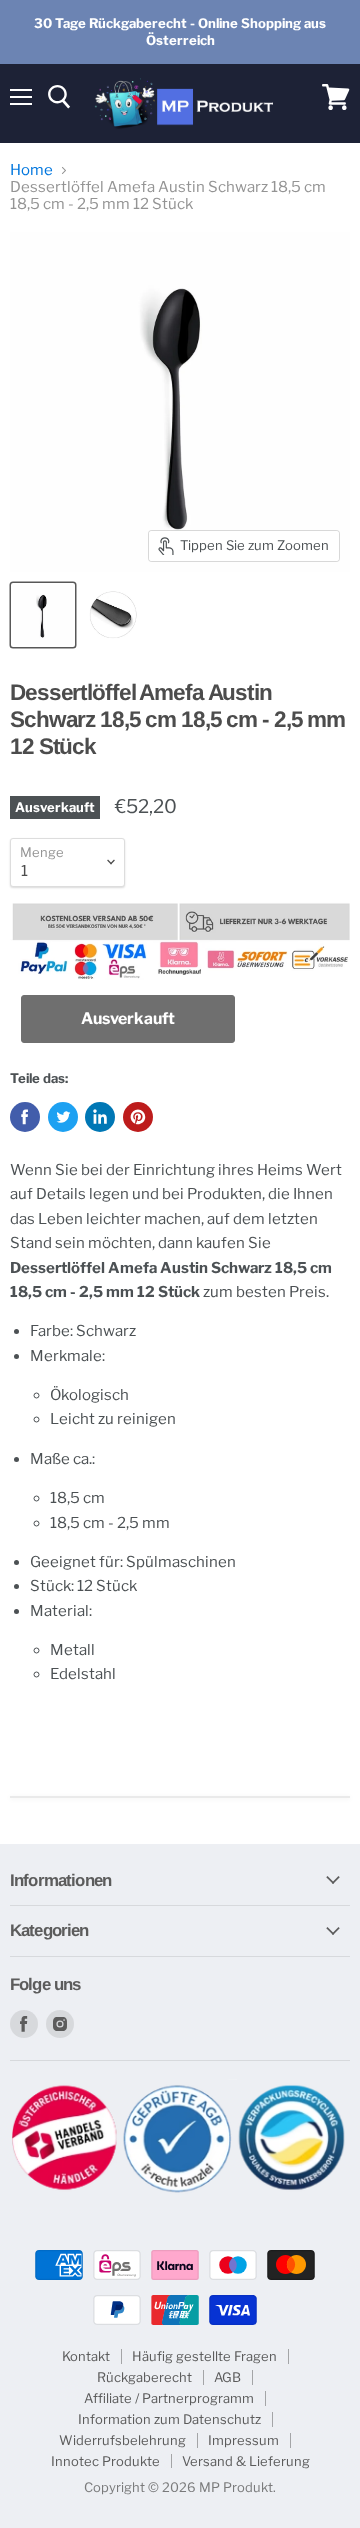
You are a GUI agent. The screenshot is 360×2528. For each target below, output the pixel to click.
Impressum (243, 2440)
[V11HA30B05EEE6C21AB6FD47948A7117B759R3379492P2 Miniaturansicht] (113, 615)
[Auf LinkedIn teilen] (100, 1117)
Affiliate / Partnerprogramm (169, 2398)
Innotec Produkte (105, 2461)
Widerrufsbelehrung (122, 2440)
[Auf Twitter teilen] (63, 1117)
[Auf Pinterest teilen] (138, 1117)
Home (31, 170)
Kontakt (86, 2356)
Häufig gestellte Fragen (204, 2356)
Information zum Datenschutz (169, 2419)
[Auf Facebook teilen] (25, 1117)
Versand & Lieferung (246, 2461)
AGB (227, 2377)
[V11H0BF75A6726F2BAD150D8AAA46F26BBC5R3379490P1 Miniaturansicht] (43, 615)
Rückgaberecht (144, 2377)
